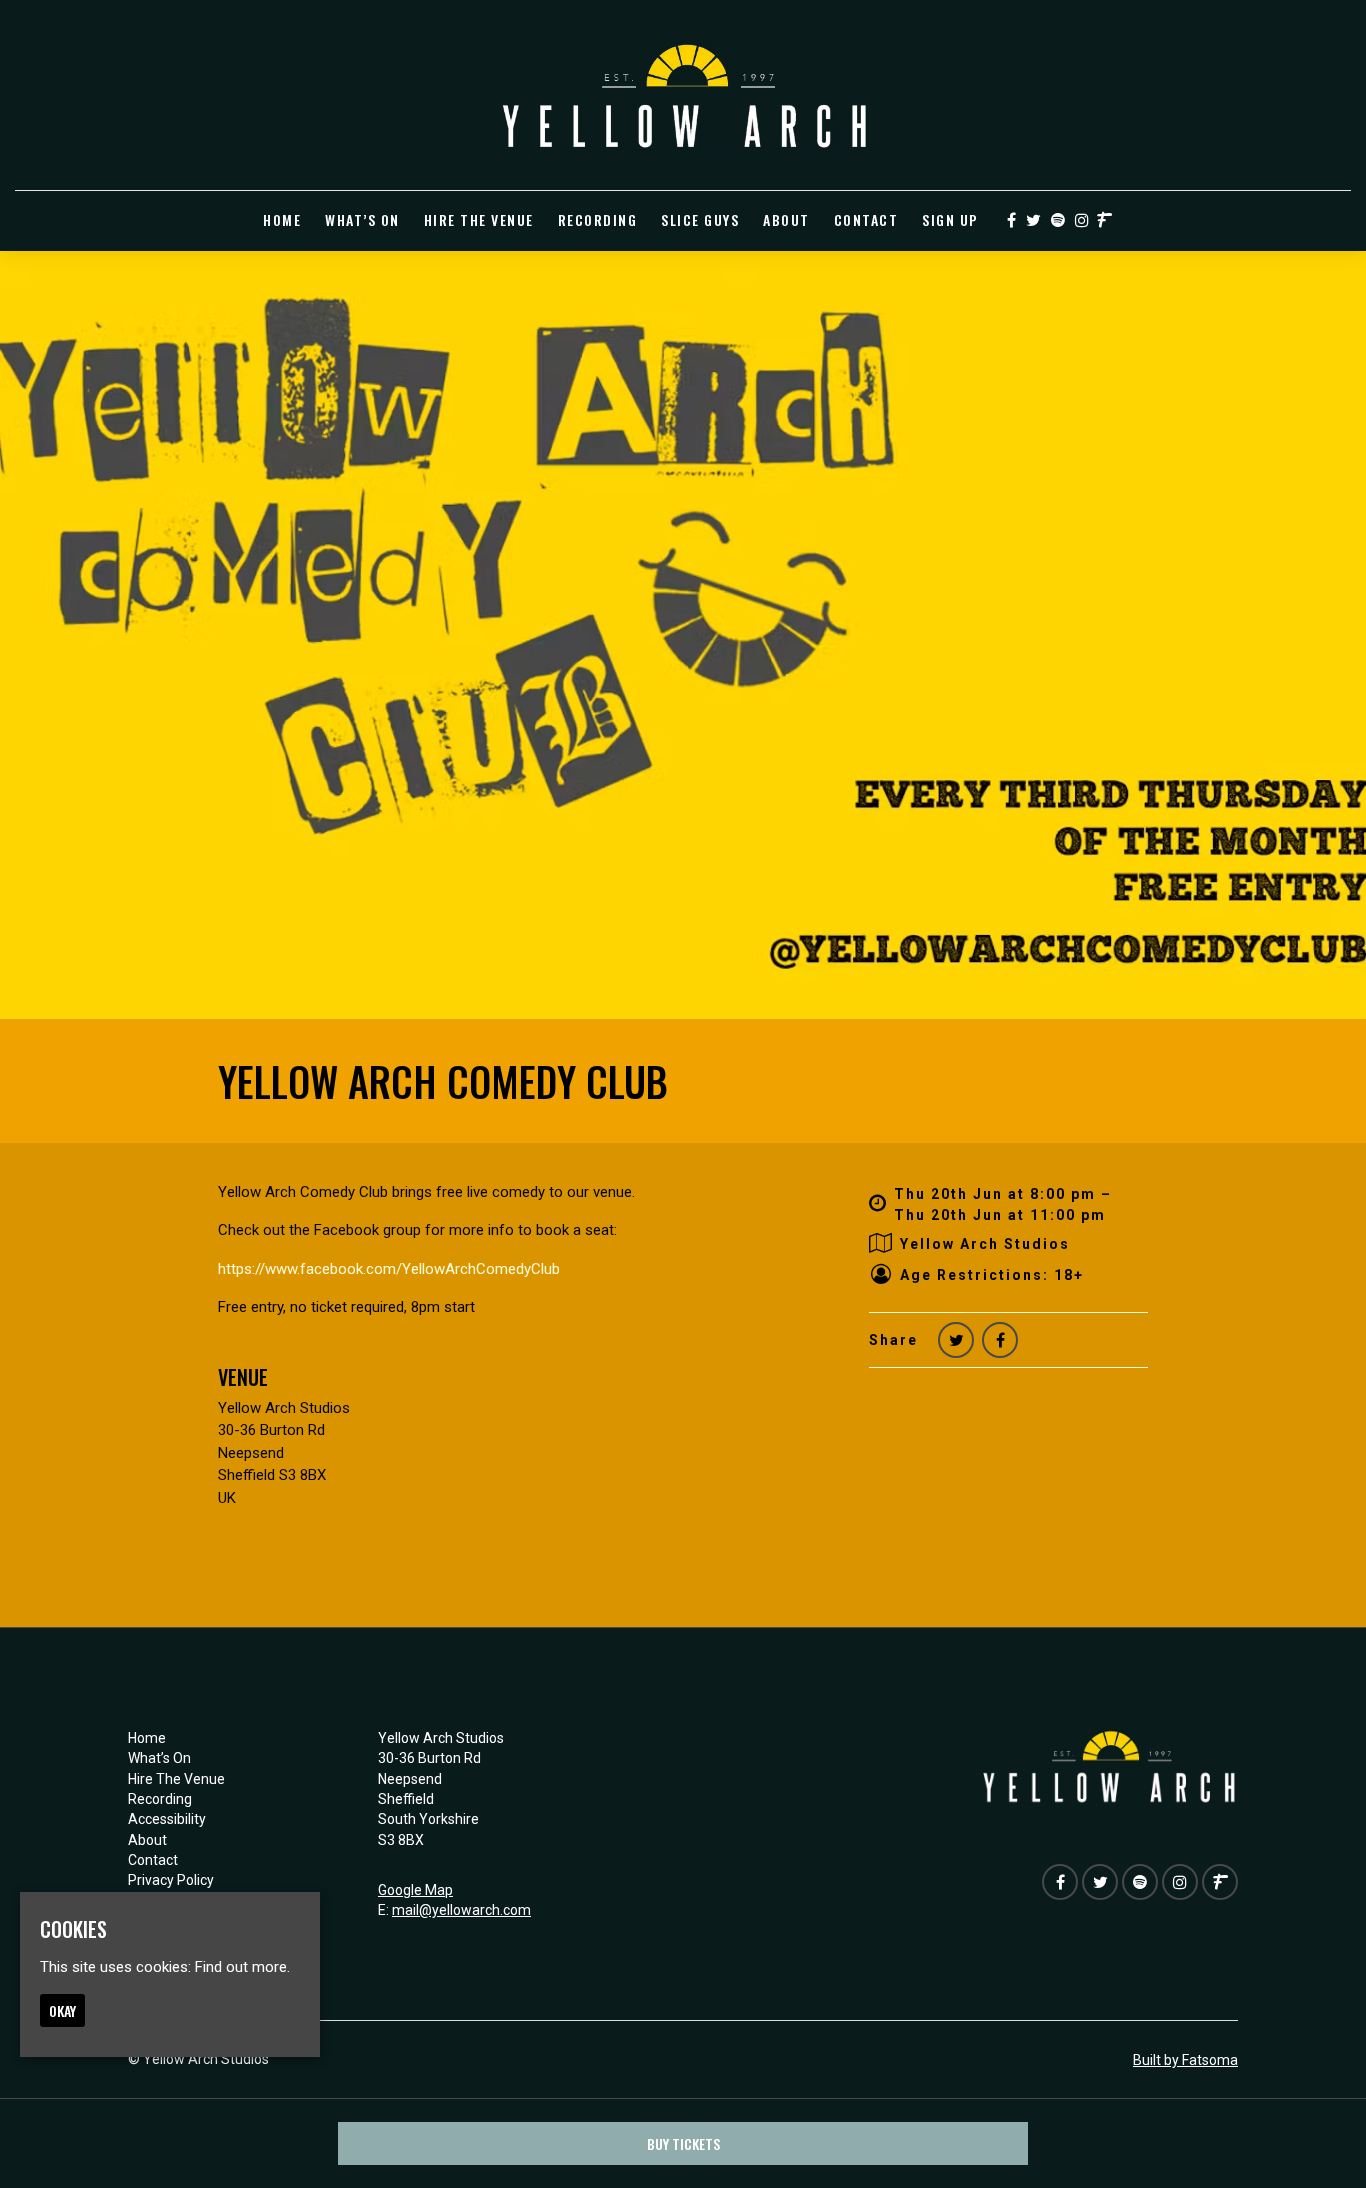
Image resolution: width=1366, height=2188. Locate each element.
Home (282, 219)
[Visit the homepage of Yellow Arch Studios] (683, 95)
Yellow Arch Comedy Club (443, 1081)
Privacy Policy (171, 1880)
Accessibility (167, 1819)
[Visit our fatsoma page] (1104, 221)
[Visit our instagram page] (1082, 221)
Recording (598, 219)
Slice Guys (700, 219)
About (786, 219)
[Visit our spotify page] (1058, 221)
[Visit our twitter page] (1033, 221)
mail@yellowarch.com (461, 1910)
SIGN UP (950, 219)
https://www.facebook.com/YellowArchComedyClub (389, 1269)
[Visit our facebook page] (1011, 221)
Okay (62, 2010)
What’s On (362, 219)
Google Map (415, 1890)
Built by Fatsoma (1185, 2060)
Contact (866, 219)
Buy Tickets (683, 2143)
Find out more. (242, 1967)
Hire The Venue (479, 219)
